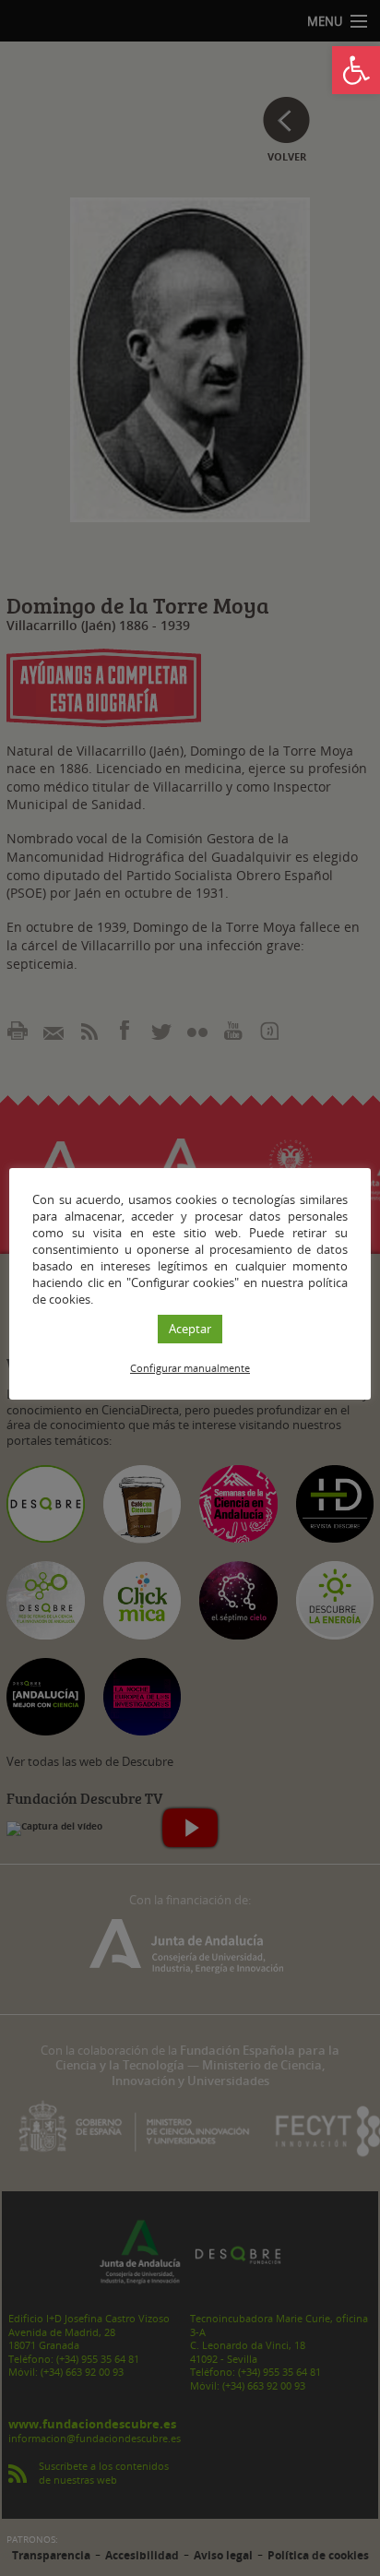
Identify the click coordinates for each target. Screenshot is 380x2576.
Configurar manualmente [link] (190, 1368)
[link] (356, 70)
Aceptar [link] (190, 1329)
